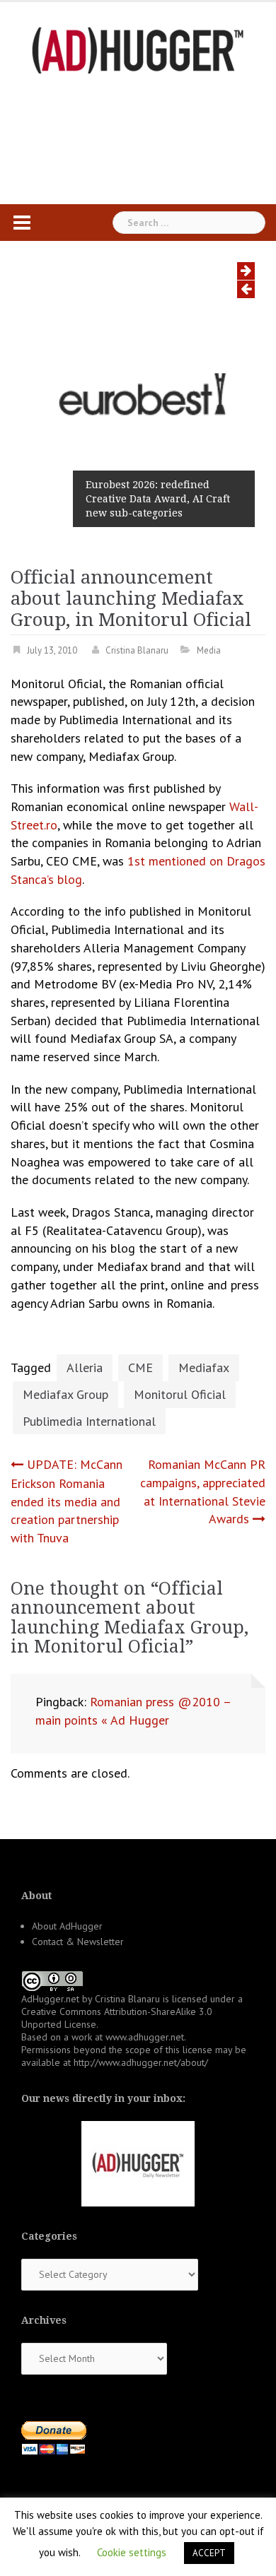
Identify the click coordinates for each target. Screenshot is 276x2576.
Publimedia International (89, 1421)
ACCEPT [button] (209, 2553)
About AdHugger (67, 1926)
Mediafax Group (65, 1394)
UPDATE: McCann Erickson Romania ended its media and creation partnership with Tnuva (67, 1501)
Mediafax (204, 1367)
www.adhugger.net (145, 2037)
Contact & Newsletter (78, 1942)
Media (209, 650)
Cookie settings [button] (132, 2552)
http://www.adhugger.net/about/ (141, 2062)
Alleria (85, 1367)
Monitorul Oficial (180, 1394)
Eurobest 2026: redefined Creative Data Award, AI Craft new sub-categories (158, 499)
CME (140, 1367)
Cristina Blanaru (137, 650)
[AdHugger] (138, 49)
